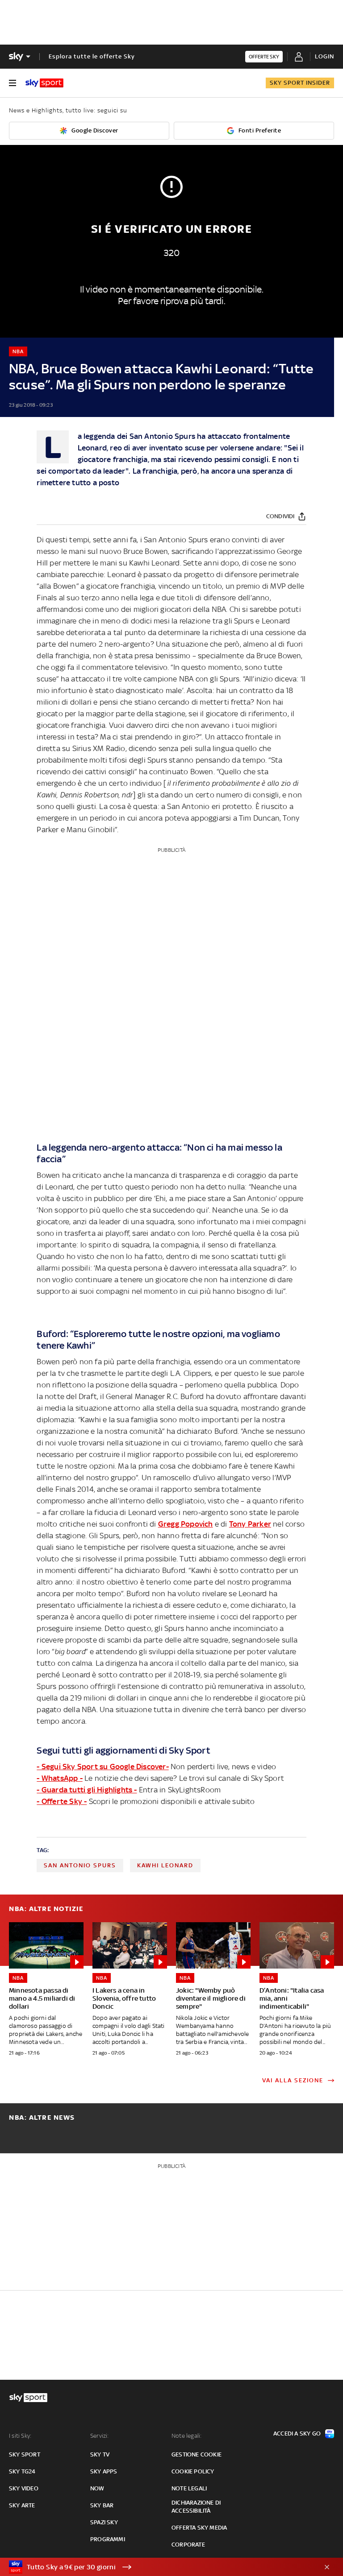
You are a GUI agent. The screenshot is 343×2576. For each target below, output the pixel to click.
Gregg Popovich (186, 1524)
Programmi (108, 2539)
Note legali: (186, 2436)
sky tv (100, 2454)
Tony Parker (250, 1524)
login (324, 56)
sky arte (22, 2505)
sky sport (25, 2454)
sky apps (104, 2471)
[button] (158, 2567)
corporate (188, 2545)
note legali (189, 2488)
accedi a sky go (297, 2434)
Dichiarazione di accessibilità (196, 2507)
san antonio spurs (80, 1865)
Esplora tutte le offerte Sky (92, 56)
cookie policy (193, 2471)
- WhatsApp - (59, 1778)
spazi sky (104, 2522)
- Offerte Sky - (62, 1801)
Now (97, 2488)
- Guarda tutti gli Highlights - (87, 1790)
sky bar (102, 2505)
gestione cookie (197, 2454)
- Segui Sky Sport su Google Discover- (102, 1767)
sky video (24, 2488)
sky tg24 (22, 2471)
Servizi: (100, 2436)
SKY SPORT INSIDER (300, 83)
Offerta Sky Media (199, 2528)
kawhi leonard (165, 1865)
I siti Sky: (20, 2436)
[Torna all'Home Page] (44, 83)
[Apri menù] (13, 83)
